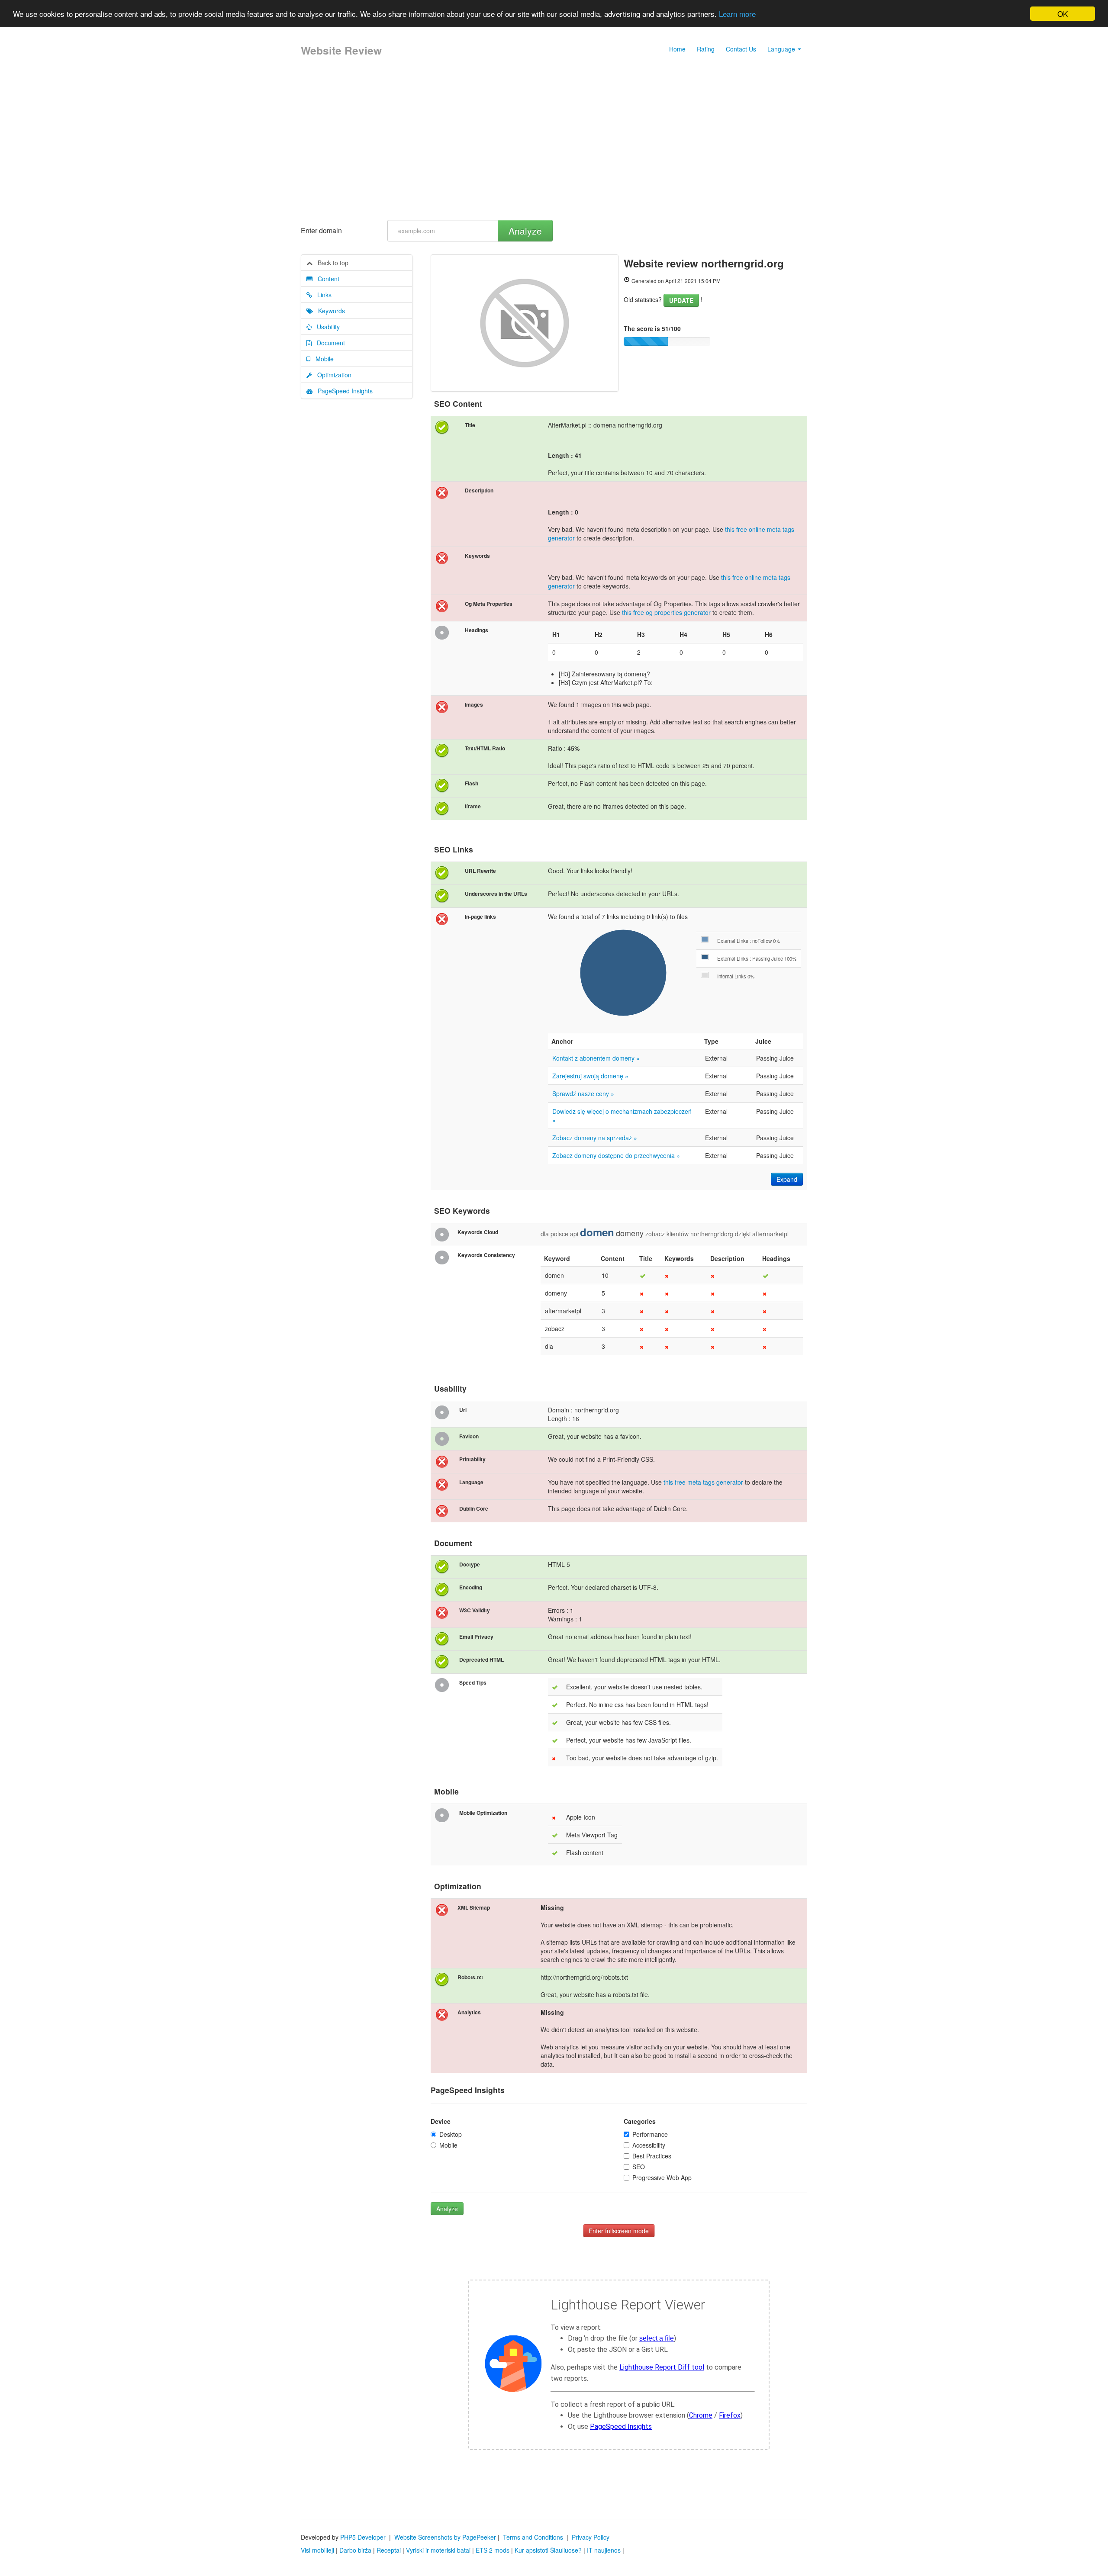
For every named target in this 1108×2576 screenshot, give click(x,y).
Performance (650, 2134)
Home (677, 49)
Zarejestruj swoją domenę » (590, 1076)
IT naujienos (604, 2550)
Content (326, 279)
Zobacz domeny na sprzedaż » (595, 1138)
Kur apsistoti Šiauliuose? (548, 2550)
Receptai (389, 2550)
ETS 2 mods (493, 2550)
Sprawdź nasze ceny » (583, 1093)
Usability (326, 327)
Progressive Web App (662, 2177)
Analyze (525, 231)
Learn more (737, 14)
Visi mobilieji (317, 2550)
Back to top (330, 263)
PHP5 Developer (363, 2537)
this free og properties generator (666, 612)
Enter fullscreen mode (619, 2231)
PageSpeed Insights (343, 391)
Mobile (322, 359)
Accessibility (649, 2145)
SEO (639, 2167)
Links (322, 295)
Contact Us (741, 49)
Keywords (329, 311)
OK (1063, 14)
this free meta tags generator (703, 1482)
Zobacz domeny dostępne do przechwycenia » (616, 1155)
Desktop (451, 2134)
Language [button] (782, 49)
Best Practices (652, 2156)
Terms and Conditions (533, 2537)
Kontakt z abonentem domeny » (596, 1058)
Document (328, 343)
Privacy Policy (591, 2537)
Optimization (332, 375)
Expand (787, 1179)
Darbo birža (355, 2550)
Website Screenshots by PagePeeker (445, 2537)
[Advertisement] (554, 146)
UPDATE (681, 300)
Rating (706, 49)
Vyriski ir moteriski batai (438, 2550)
